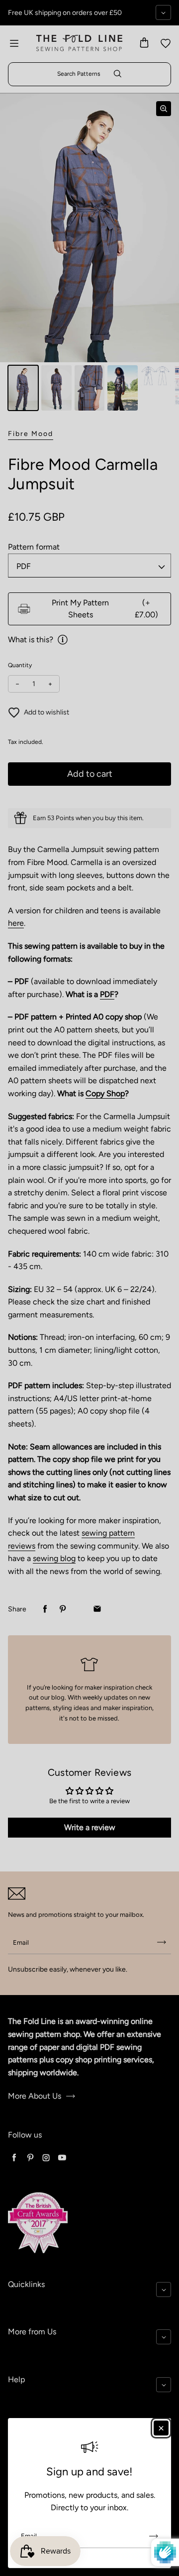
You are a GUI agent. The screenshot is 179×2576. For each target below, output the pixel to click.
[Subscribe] (154, 2536)
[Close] (161, 2428)
